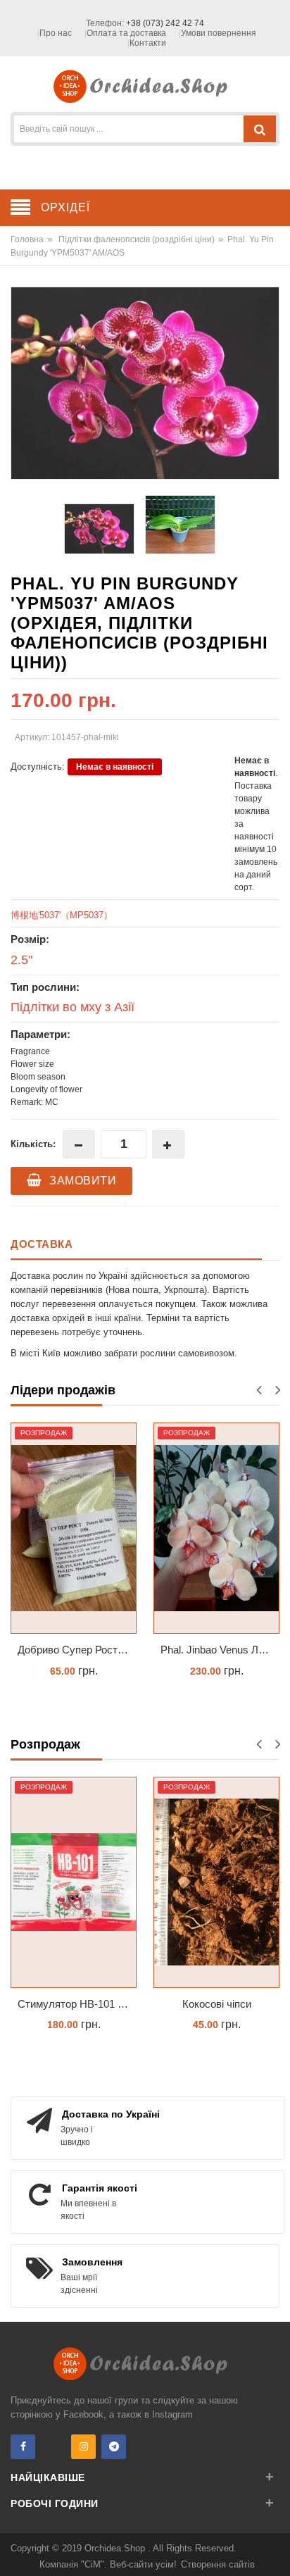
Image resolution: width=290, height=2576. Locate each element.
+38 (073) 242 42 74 (165, 23)
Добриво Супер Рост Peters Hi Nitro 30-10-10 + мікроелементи (77, 1650)
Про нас (56, 33)
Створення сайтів (218, 2564)
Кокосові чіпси (217, 2004)
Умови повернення (219, 33)
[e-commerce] (145, 86)
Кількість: (33, 1144)
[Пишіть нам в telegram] (114, 2447)
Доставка (42, 1244)
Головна (27, 239)
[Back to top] (275, 2551)
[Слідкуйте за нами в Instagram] (83, 2447)
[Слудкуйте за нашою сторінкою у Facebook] (23, 2447)
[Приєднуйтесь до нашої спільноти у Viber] (53, 2447)
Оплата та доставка (126, 33)
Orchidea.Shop (116, 2548)
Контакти (148, 43)
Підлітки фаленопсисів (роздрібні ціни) (137, 239)
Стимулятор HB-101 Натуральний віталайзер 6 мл (77, 2004)
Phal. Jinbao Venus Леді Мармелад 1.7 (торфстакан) (220, 1650)
